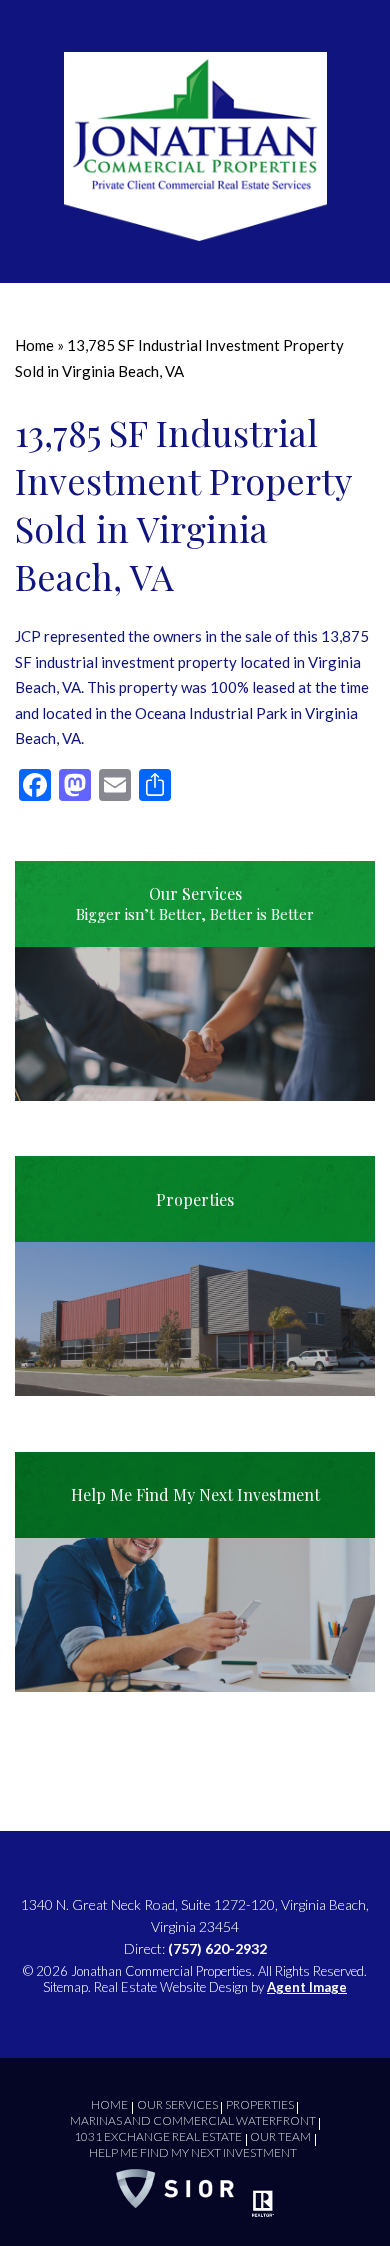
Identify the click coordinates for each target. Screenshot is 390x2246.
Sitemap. (67, 1987)
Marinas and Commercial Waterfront (193, 2120)
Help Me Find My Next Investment (193, 2152)
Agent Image (307, 1987)
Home (109, 2104)
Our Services (177, 2104)
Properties (260, 2104)
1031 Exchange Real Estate (158, 2136)
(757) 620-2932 (217, 1948)
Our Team (280, 2136)
